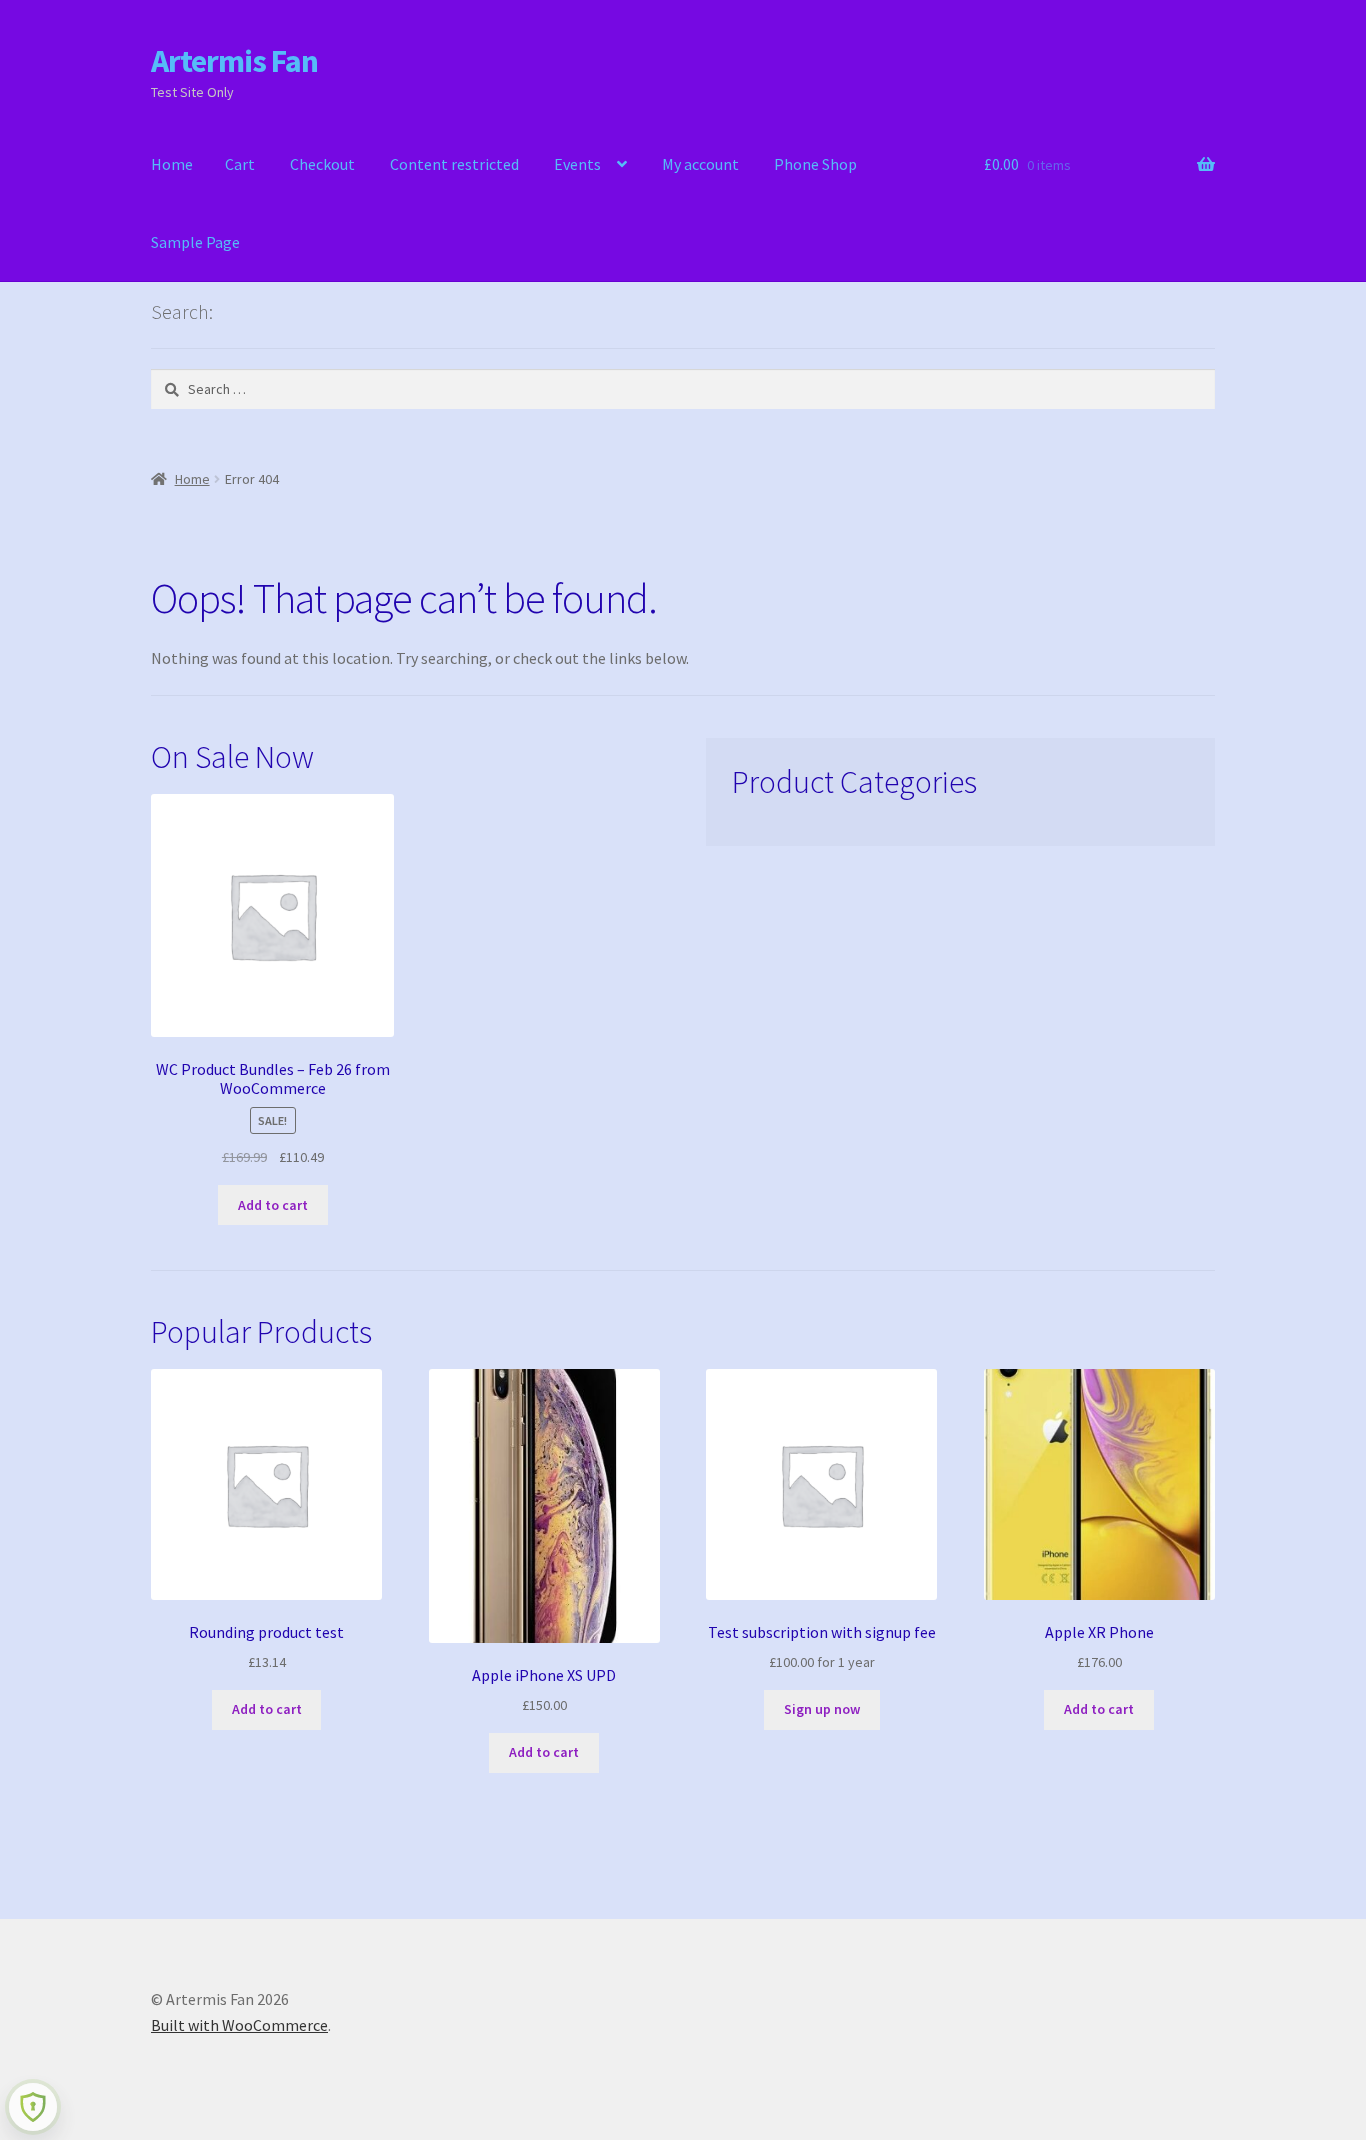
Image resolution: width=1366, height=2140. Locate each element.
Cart (240, 164)
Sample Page (195, 242)
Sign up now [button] (822, 1709)
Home (172, 164)
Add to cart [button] (273, 1205)
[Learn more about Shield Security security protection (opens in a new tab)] (33, 2107)
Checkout (322, 164)
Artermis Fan (234, 61)
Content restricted (454, 164)
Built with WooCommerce (239, 2025)
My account (700, 164)
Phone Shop (815, 164)
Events (577, 164)
